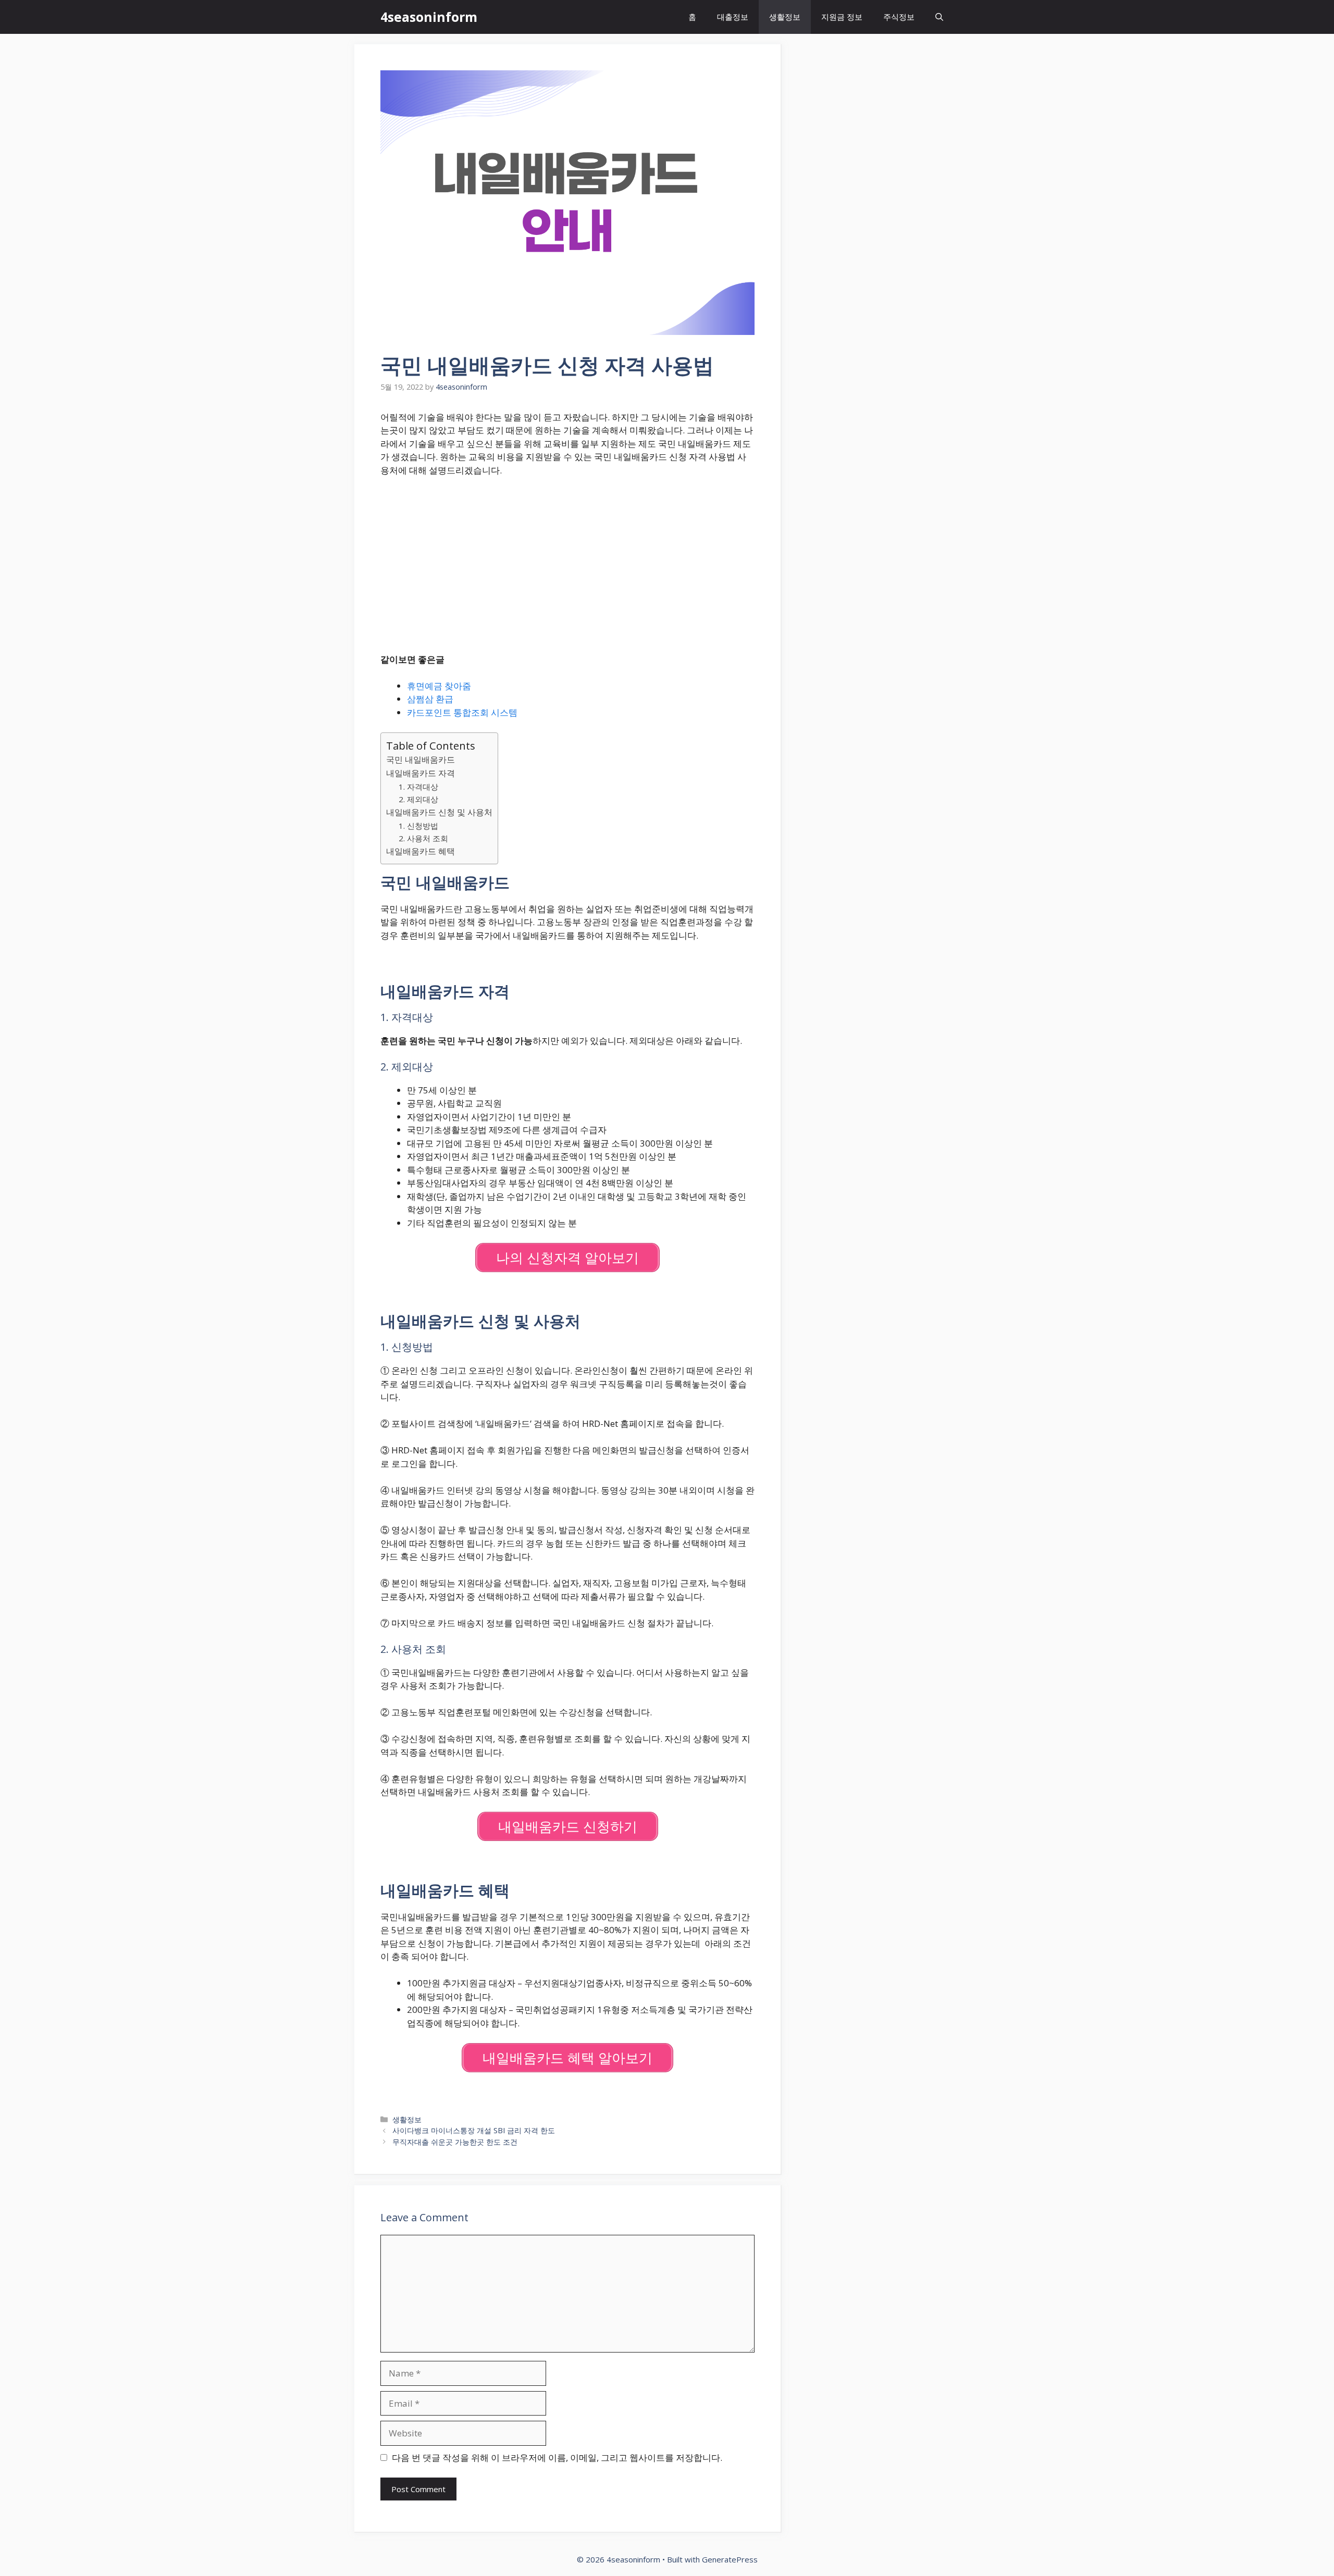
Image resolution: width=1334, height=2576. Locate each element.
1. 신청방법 (418, 826)
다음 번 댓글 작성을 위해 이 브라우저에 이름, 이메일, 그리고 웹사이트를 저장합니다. (557, 2457)
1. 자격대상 (418, 787)
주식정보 (899, 17)
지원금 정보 (842, 17)
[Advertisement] (567, 563)
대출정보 (733, 17)
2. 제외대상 (418, 799)
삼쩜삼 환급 (430, 699)
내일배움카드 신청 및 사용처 (439, 812)
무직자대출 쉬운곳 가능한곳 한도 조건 (455, 2142)
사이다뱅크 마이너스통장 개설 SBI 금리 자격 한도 (474, 2130)
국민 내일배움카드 (421, 760)
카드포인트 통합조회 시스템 (462, 712)
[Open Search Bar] (939, 17)
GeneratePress (730, 2559)
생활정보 (785, 17)
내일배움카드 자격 (421, 773)
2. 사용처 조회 (423, 838)
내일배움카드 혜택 (421, 851)
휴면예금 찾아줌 (439, 686)
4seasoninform (429, 17)
